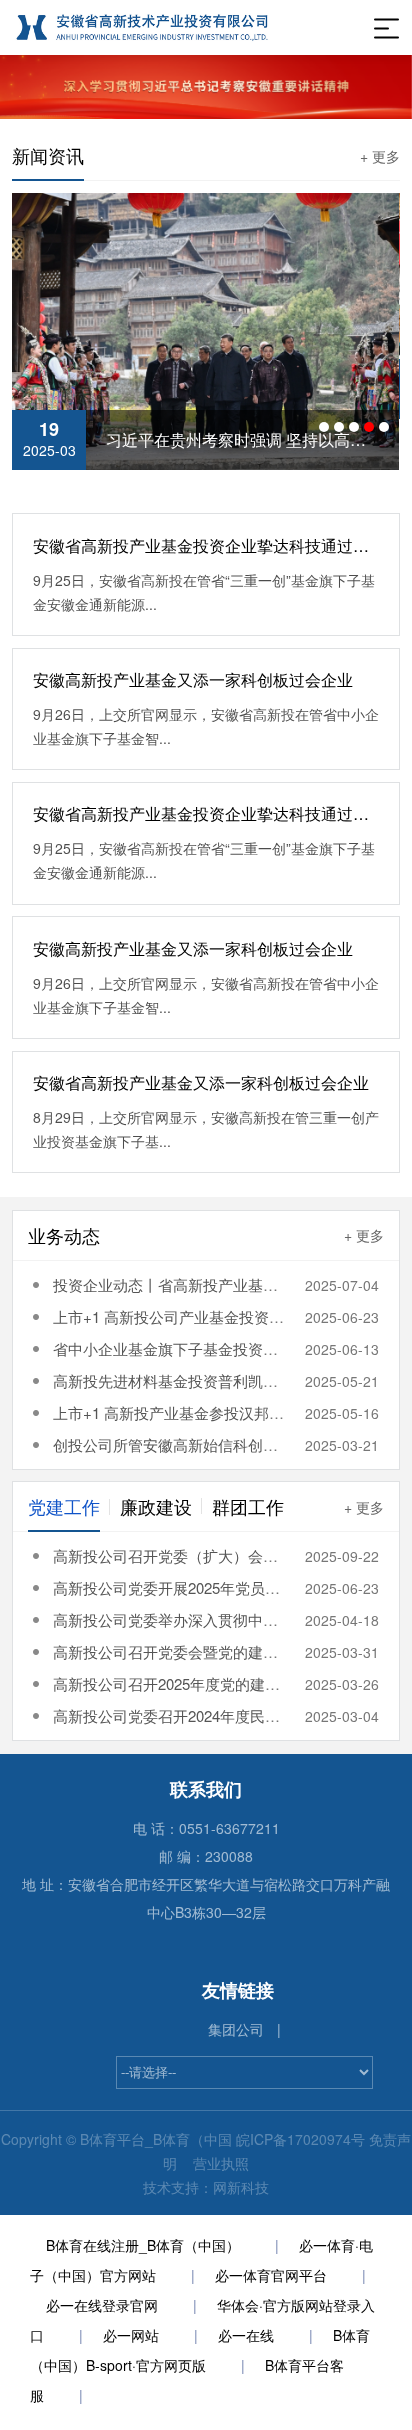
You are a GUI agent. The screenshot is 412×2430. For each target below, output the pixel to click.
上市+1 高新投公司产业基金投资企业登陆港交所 (213, 1316)
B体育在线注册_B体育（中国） (143, 2245)
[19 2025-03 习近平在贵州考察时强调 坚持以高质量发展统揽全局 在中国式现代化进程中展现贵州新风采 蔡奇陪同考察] (205, 329)
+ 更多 (380, 156)
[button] (324, 427)
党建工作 (64, 1506)
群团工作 (248, 1506)
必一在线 (246, 2335)
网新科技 (241, 2187)
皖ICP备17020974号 (300, 2139)
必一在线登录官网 (102, 2305)
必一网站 (131, 2335)
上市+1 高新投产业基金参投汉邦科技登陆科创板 (213, 1412)
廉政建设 (156, 1506)
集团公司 (236, 2029)
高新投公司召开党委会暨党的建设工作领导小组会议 (225, 1651)
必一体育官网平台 (271, 2275)
